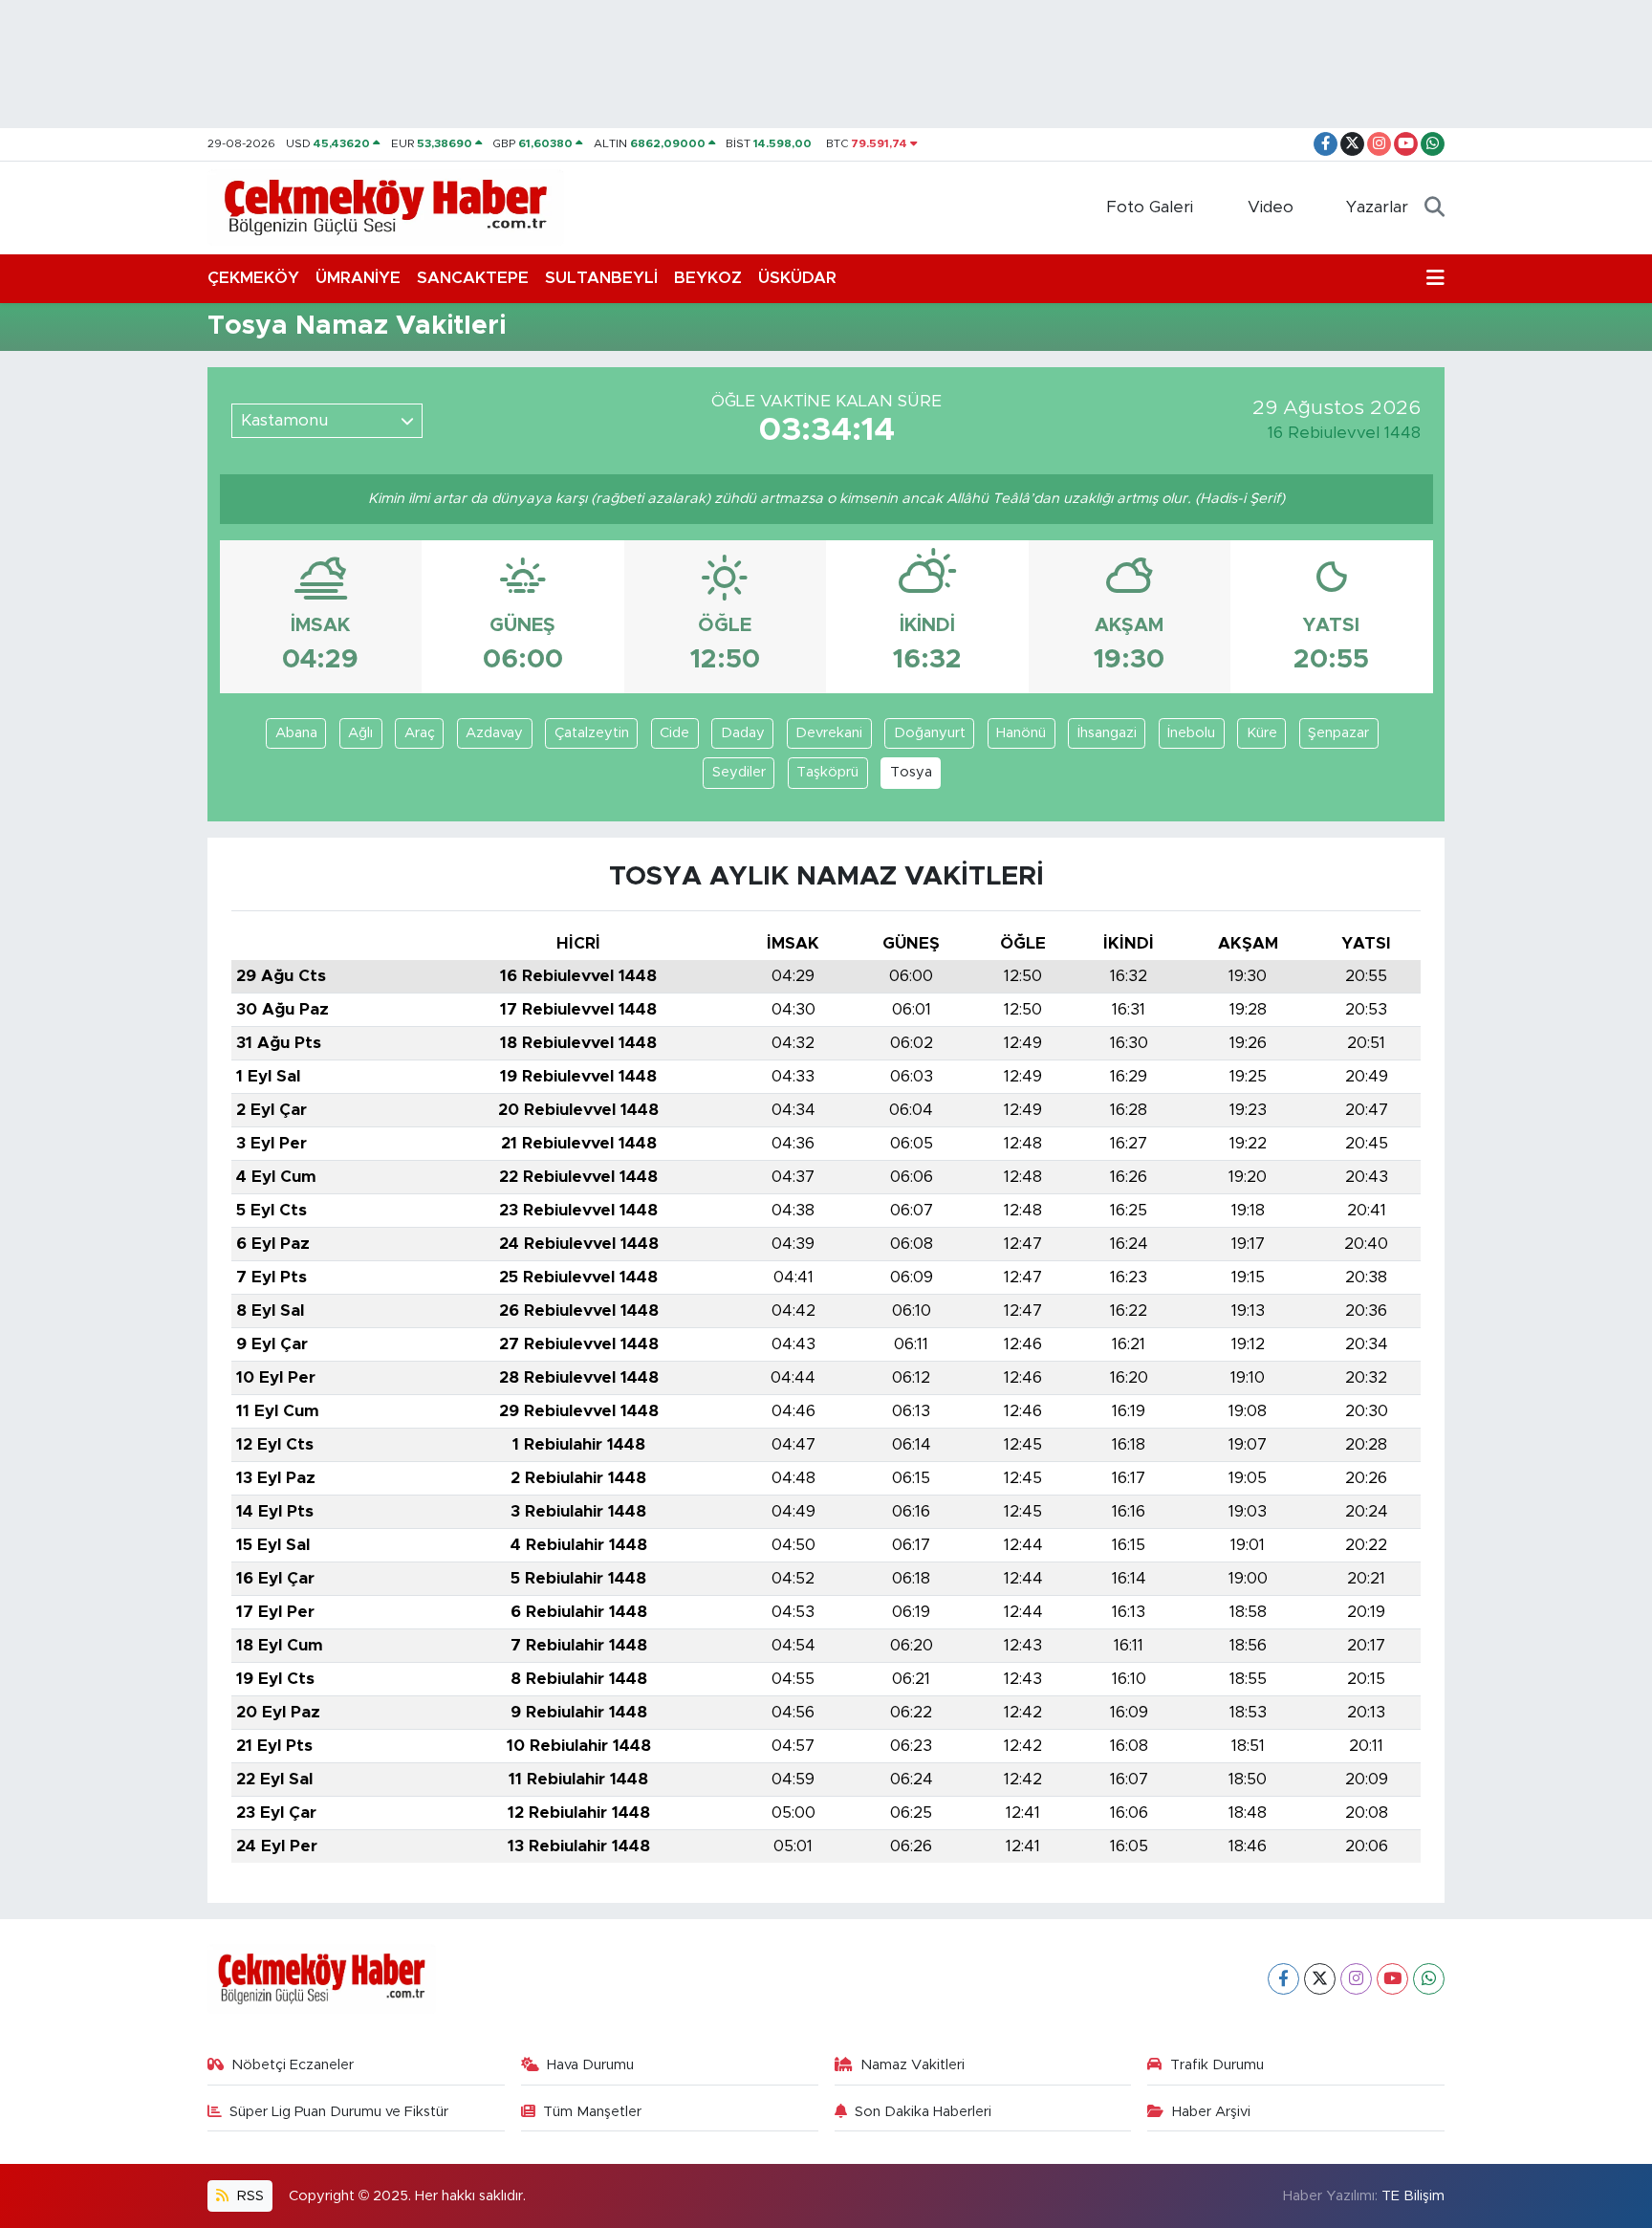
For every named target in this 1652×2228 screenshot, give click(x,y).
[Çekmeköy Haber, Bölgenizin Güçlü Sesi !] (386, 207)
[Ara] (1435, 208)
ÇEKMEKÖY (253, 278)
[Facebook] (1283, 1979)
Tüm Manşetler (592, 2112)
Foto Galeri (1150, 207)
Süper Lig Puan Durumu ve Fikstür (339, 2112)
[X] (1320, 1979)
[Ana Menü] (1435, 278)
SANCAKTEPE (473, 278)
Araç (420, 733)
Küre (1262, 733)
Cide (674, 733)
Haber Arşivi (1211, 2112)
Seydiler (739, 772)
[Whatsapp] (1429, 1979)
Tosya (911, 772)
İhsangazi (1107, 733)
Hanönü (1021, 733)
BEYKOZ (708, 278)
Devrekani (829, 733)
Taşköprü (827, 772)
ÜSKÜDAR (797, 278)
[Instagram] (1356, 1979)
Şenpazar (1338, 733)
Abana (296, 733)
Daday (743, 733)
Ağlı (360, 733)
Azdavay (494, 733)
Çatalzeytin (592, 733)
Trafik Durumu (1217, 2065)
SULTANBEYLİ (601, 278)
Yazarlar (1377, 207)
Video (1271, 207)
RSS (249, 2196)
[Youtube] (1392, 1979)
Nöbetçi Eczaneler (293, 2065)
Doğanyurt (930, 733)
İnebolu (1191, 733)
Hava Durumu (590, 2065)
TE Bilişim (1413, 2196)
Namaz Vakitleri (913, 2065)
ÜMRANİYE (358, 278)
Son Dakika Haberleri (923, 2112)
